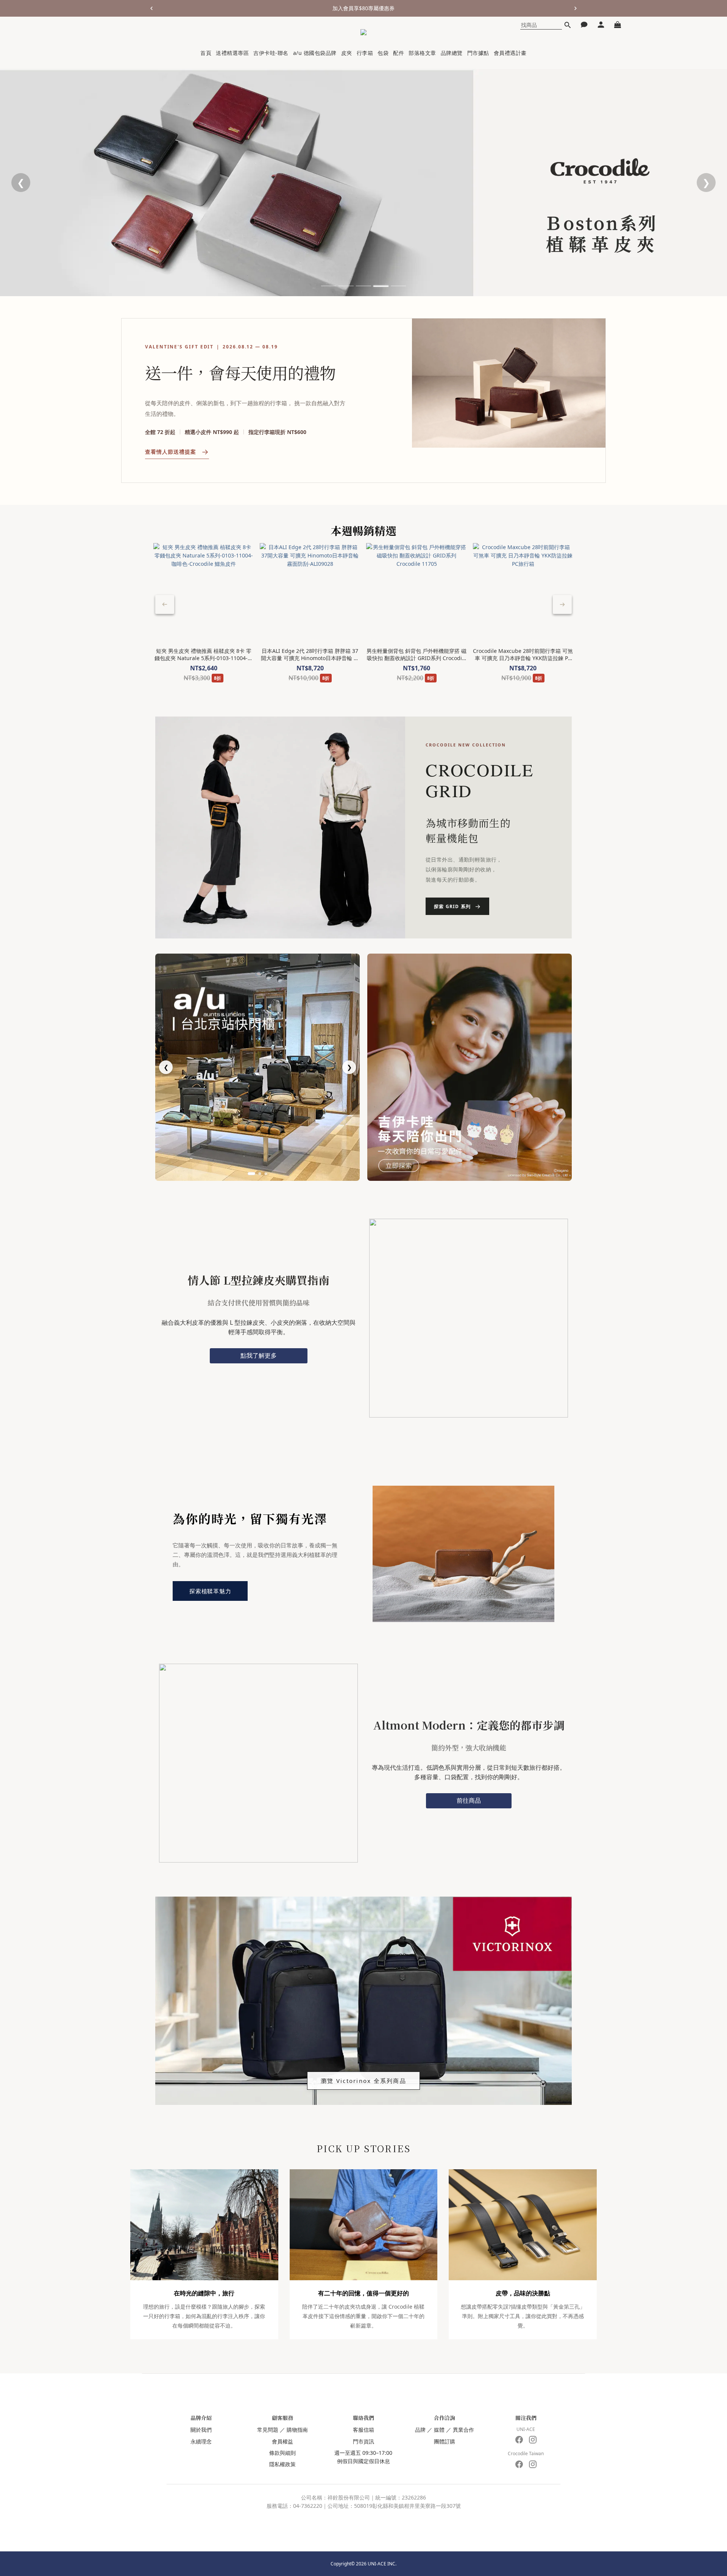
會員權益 (282, 2441)
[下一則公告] (576, 8)
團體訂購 (445, 2441)
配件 (399, 53)
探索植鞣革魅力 (210, 1591)
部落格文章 (422, 53)
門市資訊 (363, 2441)
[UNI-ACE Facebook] (519, 2440)
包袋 (383, 53)
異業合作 (463, 2430)
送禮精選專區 (232, 53)
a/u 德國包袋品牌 (315, 53)
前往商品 (469, 1800)
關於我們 (201, 2430)
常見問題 (268, 2430)
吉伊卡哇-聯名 (271, 53)
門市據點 (478, 53)
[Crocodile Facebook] (519, 2464)
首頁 (206, 53)
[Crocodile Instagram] (533, 2464)
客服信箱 (363, 2430)
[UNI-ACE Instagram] (533, 2440)
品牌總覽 (452, 53)
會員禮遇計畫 (510, 53)
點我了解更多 (259, 1355)
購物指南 (297, 2430)
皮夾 (347, 53)
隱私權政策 (282, 2464)
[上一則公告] (151, 8)
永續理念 (201, 2441)
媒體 (439, 2430)
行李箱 (365, 53)
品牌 (420, 2430)
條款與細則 (282, 2453)
